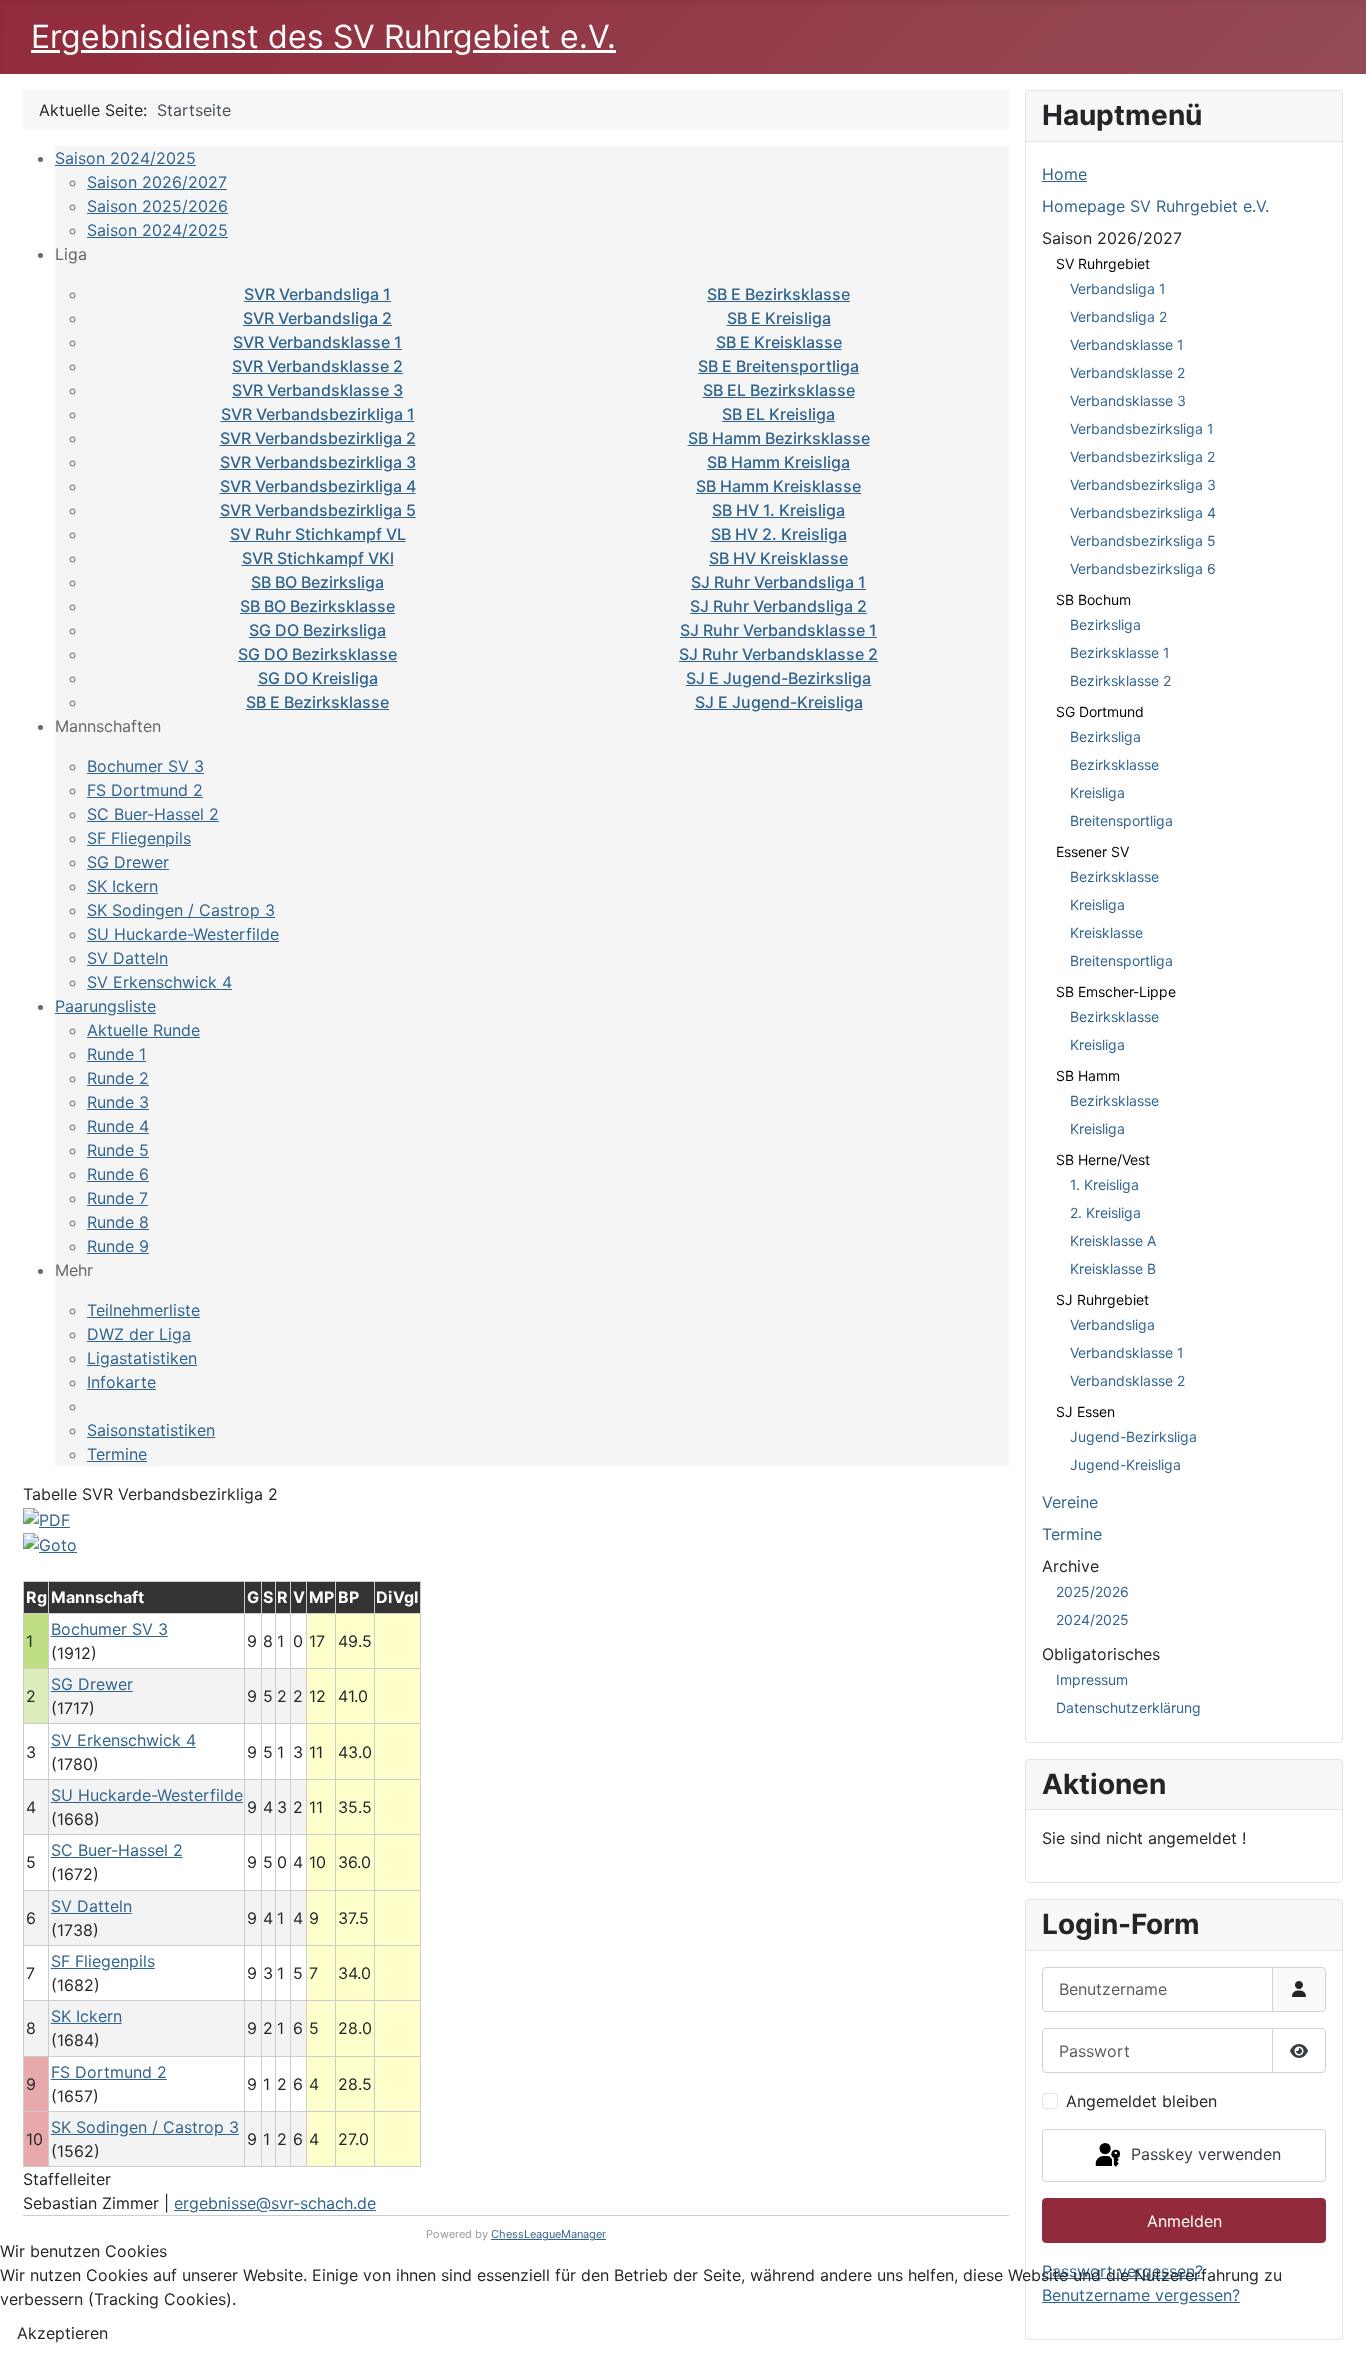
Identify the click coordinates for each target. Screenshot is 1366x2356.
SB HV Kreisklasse (778, 558)
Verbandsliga (1112, 1324)
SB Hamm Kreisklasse (778, 486)
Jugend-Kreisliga (1125, 1464)
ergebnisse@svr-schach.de (275, 2203)
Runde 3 (118, 1102)
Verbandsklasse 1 (1127, 344)
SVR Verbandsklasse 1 (317, 342)
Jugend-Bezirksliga (1133, 1436)
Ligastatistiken (142, 1358)
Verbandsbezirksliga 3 (1143, 484)
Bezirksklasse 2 (1120, 680)
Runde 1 (116, 1054)
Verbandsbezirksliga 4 (1143, 512)
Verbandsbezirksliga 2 (1142, 456)
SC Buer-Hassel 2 (153, 814)
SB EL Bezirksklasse (779, 390)
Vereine (1070, 1502)
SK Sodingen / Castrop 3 (181, 910)
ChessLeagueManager (548, 2234)
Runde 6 (118, 1174)
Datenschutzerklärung (1128, 1707)
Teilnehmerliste (143, 1310)
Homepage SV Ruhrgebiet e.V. (1155, 206)
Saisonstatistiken (151, 1430)
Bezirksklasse (1114, 764)
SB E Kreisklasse (779, 342)
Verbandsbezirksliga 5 (1143, 540)
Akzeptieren (62, 2333)
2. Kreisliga (1105, 1212)
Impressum (1092, 1679)
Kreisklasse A (1113, 1240)
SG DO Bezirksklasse (317, 654)
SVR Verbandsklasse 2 (317, 366)
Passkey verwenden (1203, 2154)
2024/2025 (1092, 1619)
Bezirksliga (1105, 624)
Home (1064, 174)
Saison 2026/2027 (157, 182)
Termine (117, 1454)
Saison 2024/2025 (125, 158)
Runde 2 (118, 1078)
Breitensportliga (1121, 820)
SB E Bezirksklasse (778, 294)
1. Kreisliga (1104, 1184)
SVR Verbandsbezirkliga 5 (318, 510)
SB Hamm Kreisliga (778, 462)
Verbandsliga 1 (1118, 288)
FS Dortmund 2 (145, 790)
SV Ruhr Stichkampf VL (318, 534)
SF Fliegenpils (139, 838)
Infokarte (121, 1382)
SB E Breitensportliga (778, 366)
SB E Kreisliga (779, 318)
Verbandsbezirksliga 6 (1143, 568)
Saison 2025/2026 (157, 206)
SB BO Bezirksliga (317, 582)
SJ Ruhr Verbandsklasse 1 (778, 630)
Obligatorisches (1101, 1654)
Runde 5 (118, 1150)
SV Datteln (127, 958)
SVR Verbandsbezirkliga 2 (318, 438)
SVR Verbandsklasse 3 (317, 390)
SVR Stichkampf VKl (318, 558)
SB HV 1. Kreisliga (778, 510)
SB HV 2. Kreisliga (779, 534)
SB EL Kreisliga (778, 414)
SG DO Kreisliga (318, 678)
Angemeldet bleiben (1141, 2101)
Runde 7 (117, 1198)
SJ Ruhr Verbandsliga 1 (778, 582)
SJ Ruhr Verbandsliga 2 (778, 606)
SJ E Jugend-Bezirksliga (778, 678)
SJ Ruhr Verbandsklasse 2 (778, 654)
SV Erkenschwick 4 (159, 982)
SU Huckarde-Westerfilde (183, 934)
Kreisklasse (1106, 932)
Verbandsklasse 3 (1128, 400)
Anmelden (1184, 2221)
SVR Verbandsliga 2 (317, 318)
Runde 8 (118, 1222)
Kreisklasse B (1113, 1268)
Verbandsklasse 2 (1127, 372)
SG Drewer (128, 862)
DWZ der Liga (139, 1334)
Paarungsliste (105, 1006)
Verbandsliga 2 (1118, 316)
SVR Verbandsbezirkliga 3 (318, 462)
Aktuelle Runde (143, 1030)
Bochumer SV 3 (145, 766)
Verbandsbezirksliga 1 (1142, 428)
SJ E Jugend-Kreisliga (779, 702)
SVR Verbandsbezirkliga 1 (318, 414)
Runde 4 (118, 1126)
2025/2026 (1092, 1591)
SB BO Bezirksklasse (317, 606)
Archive (1070, 1566)
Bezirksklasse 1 (1120, 652)
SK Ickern (122, 886)
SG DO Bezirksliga (317, 630)
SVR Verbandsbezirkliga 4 (318, 486)
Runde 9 (118, 1246)
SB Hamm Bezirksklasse (779, 438)
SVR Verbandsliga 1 (317, 294)
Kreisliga (1097, 792)
